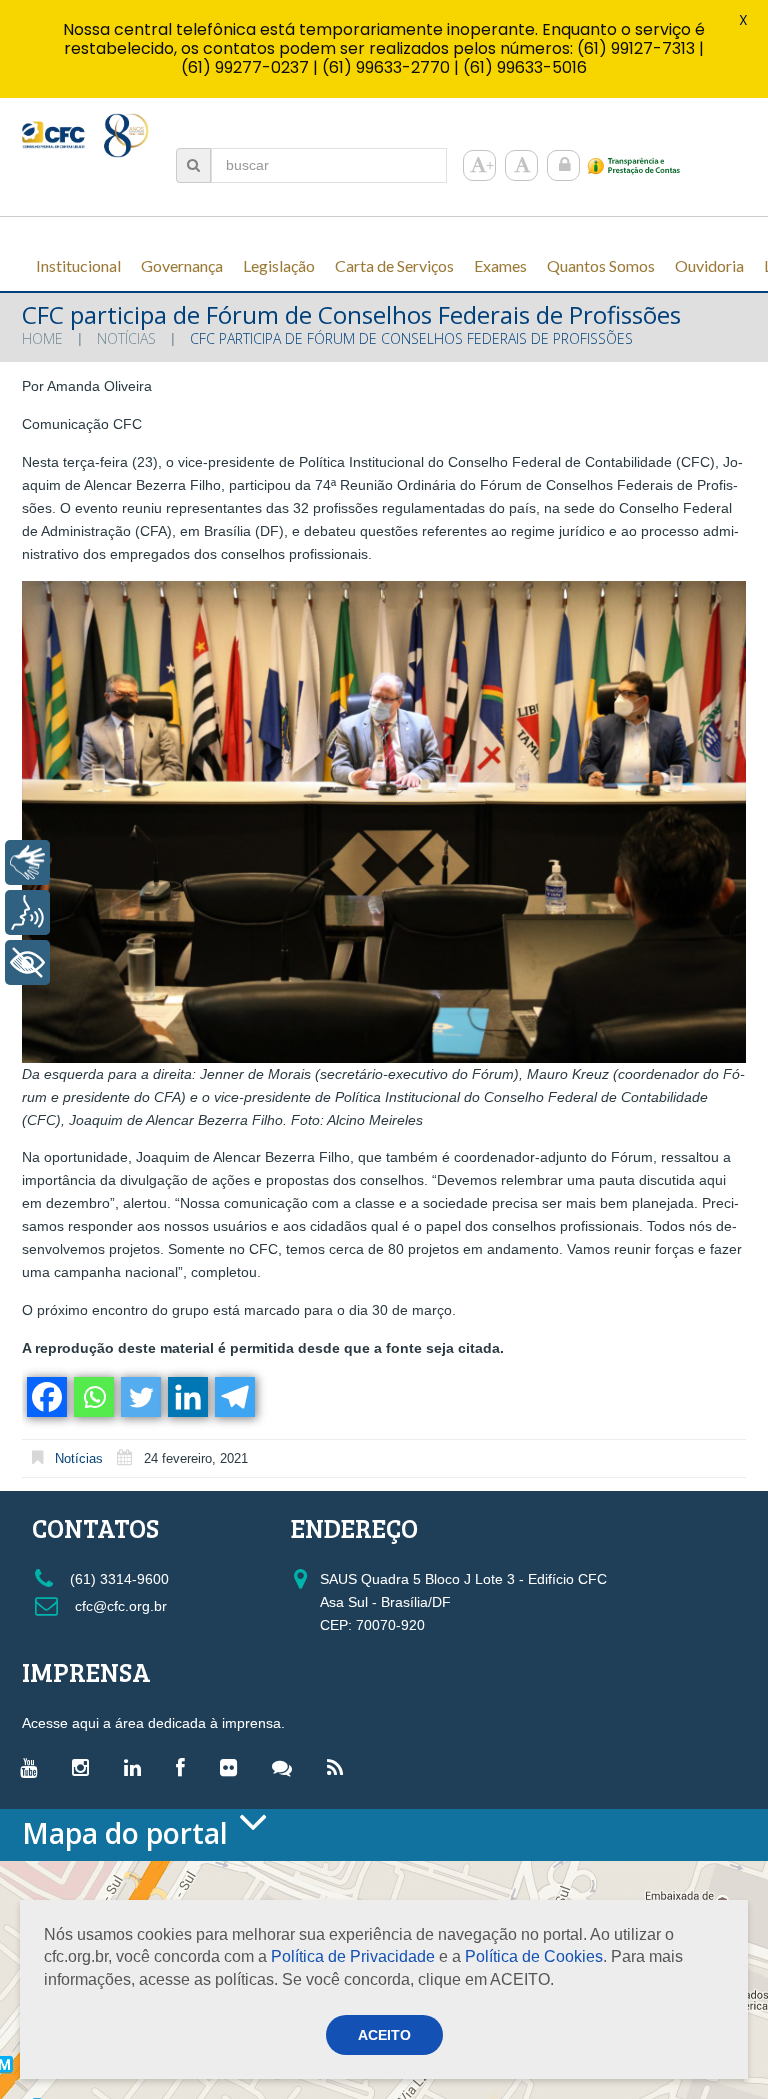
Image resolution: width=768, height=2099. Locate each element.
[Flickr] (233, 1767)
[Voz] (27, 912)
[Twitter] (139, 1397)
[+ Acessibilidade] (27, 962)
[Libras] (27, 862)
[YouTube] (33, 1767)
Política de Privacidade (353, 1956)
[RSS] (340, 1767)
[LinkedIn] (137, 1767)
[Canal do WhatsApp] (287, 1767)
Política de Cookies (534, 1956)
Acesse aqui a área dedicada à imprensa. (153, 1723)
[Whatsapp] (92, 1397)
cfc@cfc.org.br (119, 1606)
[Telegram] (233, 1397)
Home (42, 338)
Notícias (126, 338)
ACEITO (384, 2035)
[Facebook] (45, 1397)
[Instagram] (85, 1767)
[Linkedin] (186, 1397)
